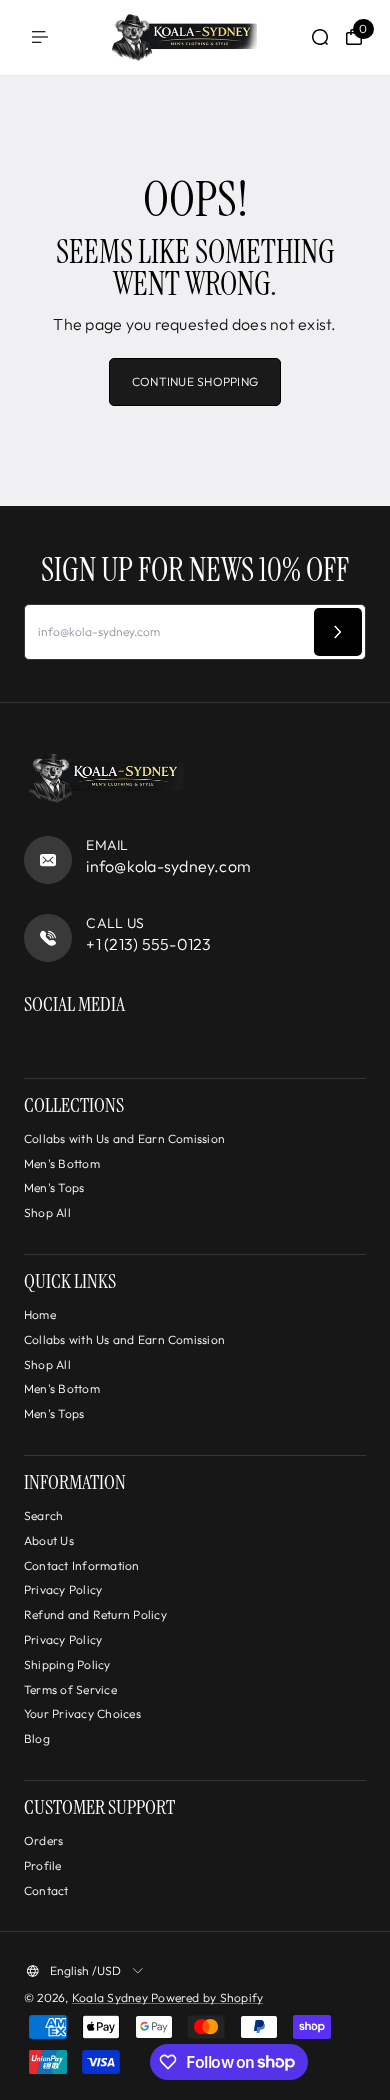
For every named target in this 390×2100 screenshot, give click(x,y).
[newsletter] (338, 632)
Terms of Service (70, 1689)
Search (43, 1515)
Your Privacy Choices (82, 1713)
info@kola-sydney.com (168, 866)
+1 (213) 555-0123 (148, 944)
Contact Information (82, 1565)
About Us (49, 1540)
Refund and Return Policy (95, 1614)
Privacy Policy (63, 1589)
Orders (43, 1840)
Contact (46, 1890)
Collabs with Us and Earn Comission (124, 1138)
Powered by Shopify (207, 1997)
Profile (43, 1865)
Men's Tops (54, 1187)
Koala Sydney (111, 1997)
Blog (37, 1738)
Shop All (47, 1212)
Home (40, 1314)
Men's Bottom (62, 1163)
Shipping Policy (67, 1664)
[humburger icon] (40, 37)
